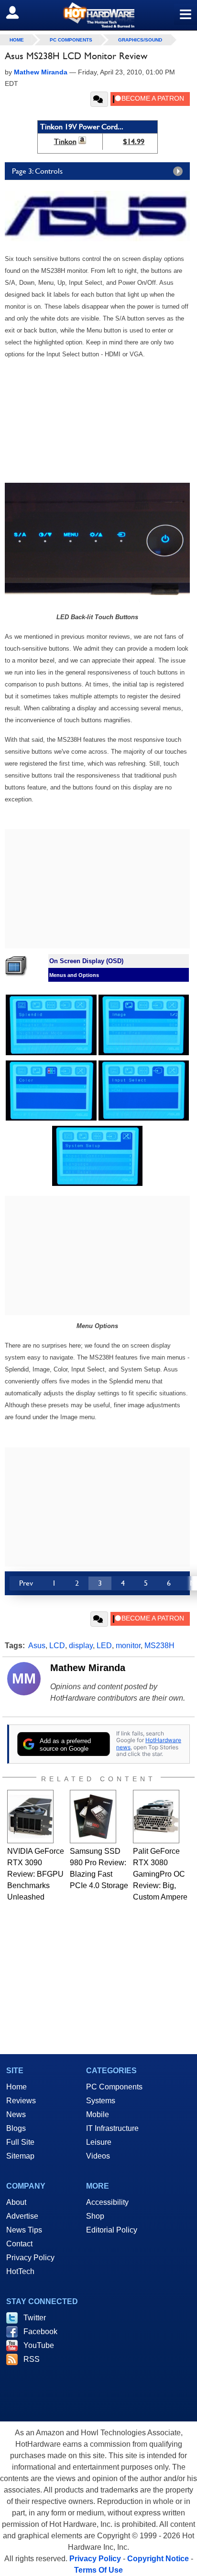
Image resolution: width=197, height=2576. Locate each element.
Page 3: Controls (37, 171)
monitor (128, 1646)
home (17, 40)
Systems (101, 2101)
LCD (57, 1646)
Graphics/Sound (140, 40)
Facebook (40, 2332)
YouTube (39, 2345)
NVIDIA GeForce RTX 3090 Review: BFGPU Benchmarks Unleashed (36, 1874)
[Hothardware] (98, 15)
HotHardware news (149, 1743)
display (81, 1646)
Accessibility (107, 2202)
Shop (95, 2216)
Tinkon (65, 141)
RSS (32, 2359)
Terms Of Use (98, 2570)
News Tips (24, 2230)
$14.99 (134, 141)
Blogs (16, 2128)
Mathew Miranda (88, 1668)
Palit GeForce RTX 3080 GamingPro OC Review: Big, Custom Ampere (160, 1874)
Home (16, 2087)
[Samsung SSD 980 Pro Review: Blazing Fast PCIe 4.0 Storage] (93, 1817)
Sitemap (20, 2156)
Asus (37, 1646)
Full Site (20, 2142)
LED (104, 1646)
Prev (26, 1583)
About (16, 2202)
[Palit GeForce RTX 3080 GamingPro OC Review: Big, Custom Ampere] (156, 1817)
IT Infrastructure (112, 2128)
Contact (19, 2244)
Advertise (22, 2216)
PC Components (71, 40)
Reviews (21, 2101)
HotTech (20, 2271)
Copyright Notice (158, 2559)
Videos (98, 2156)
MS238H (159, 1646)
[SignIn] (18, 12)
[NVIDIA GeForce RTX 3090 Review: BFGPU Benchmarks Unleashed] (30, 1817)
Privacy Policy (30, 2258)
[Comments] (99, 99)
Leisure (99, 2142)
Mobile (98, 2114)
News (16, 2114)
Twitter (35, 2318)
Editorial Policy (112, 2230)
